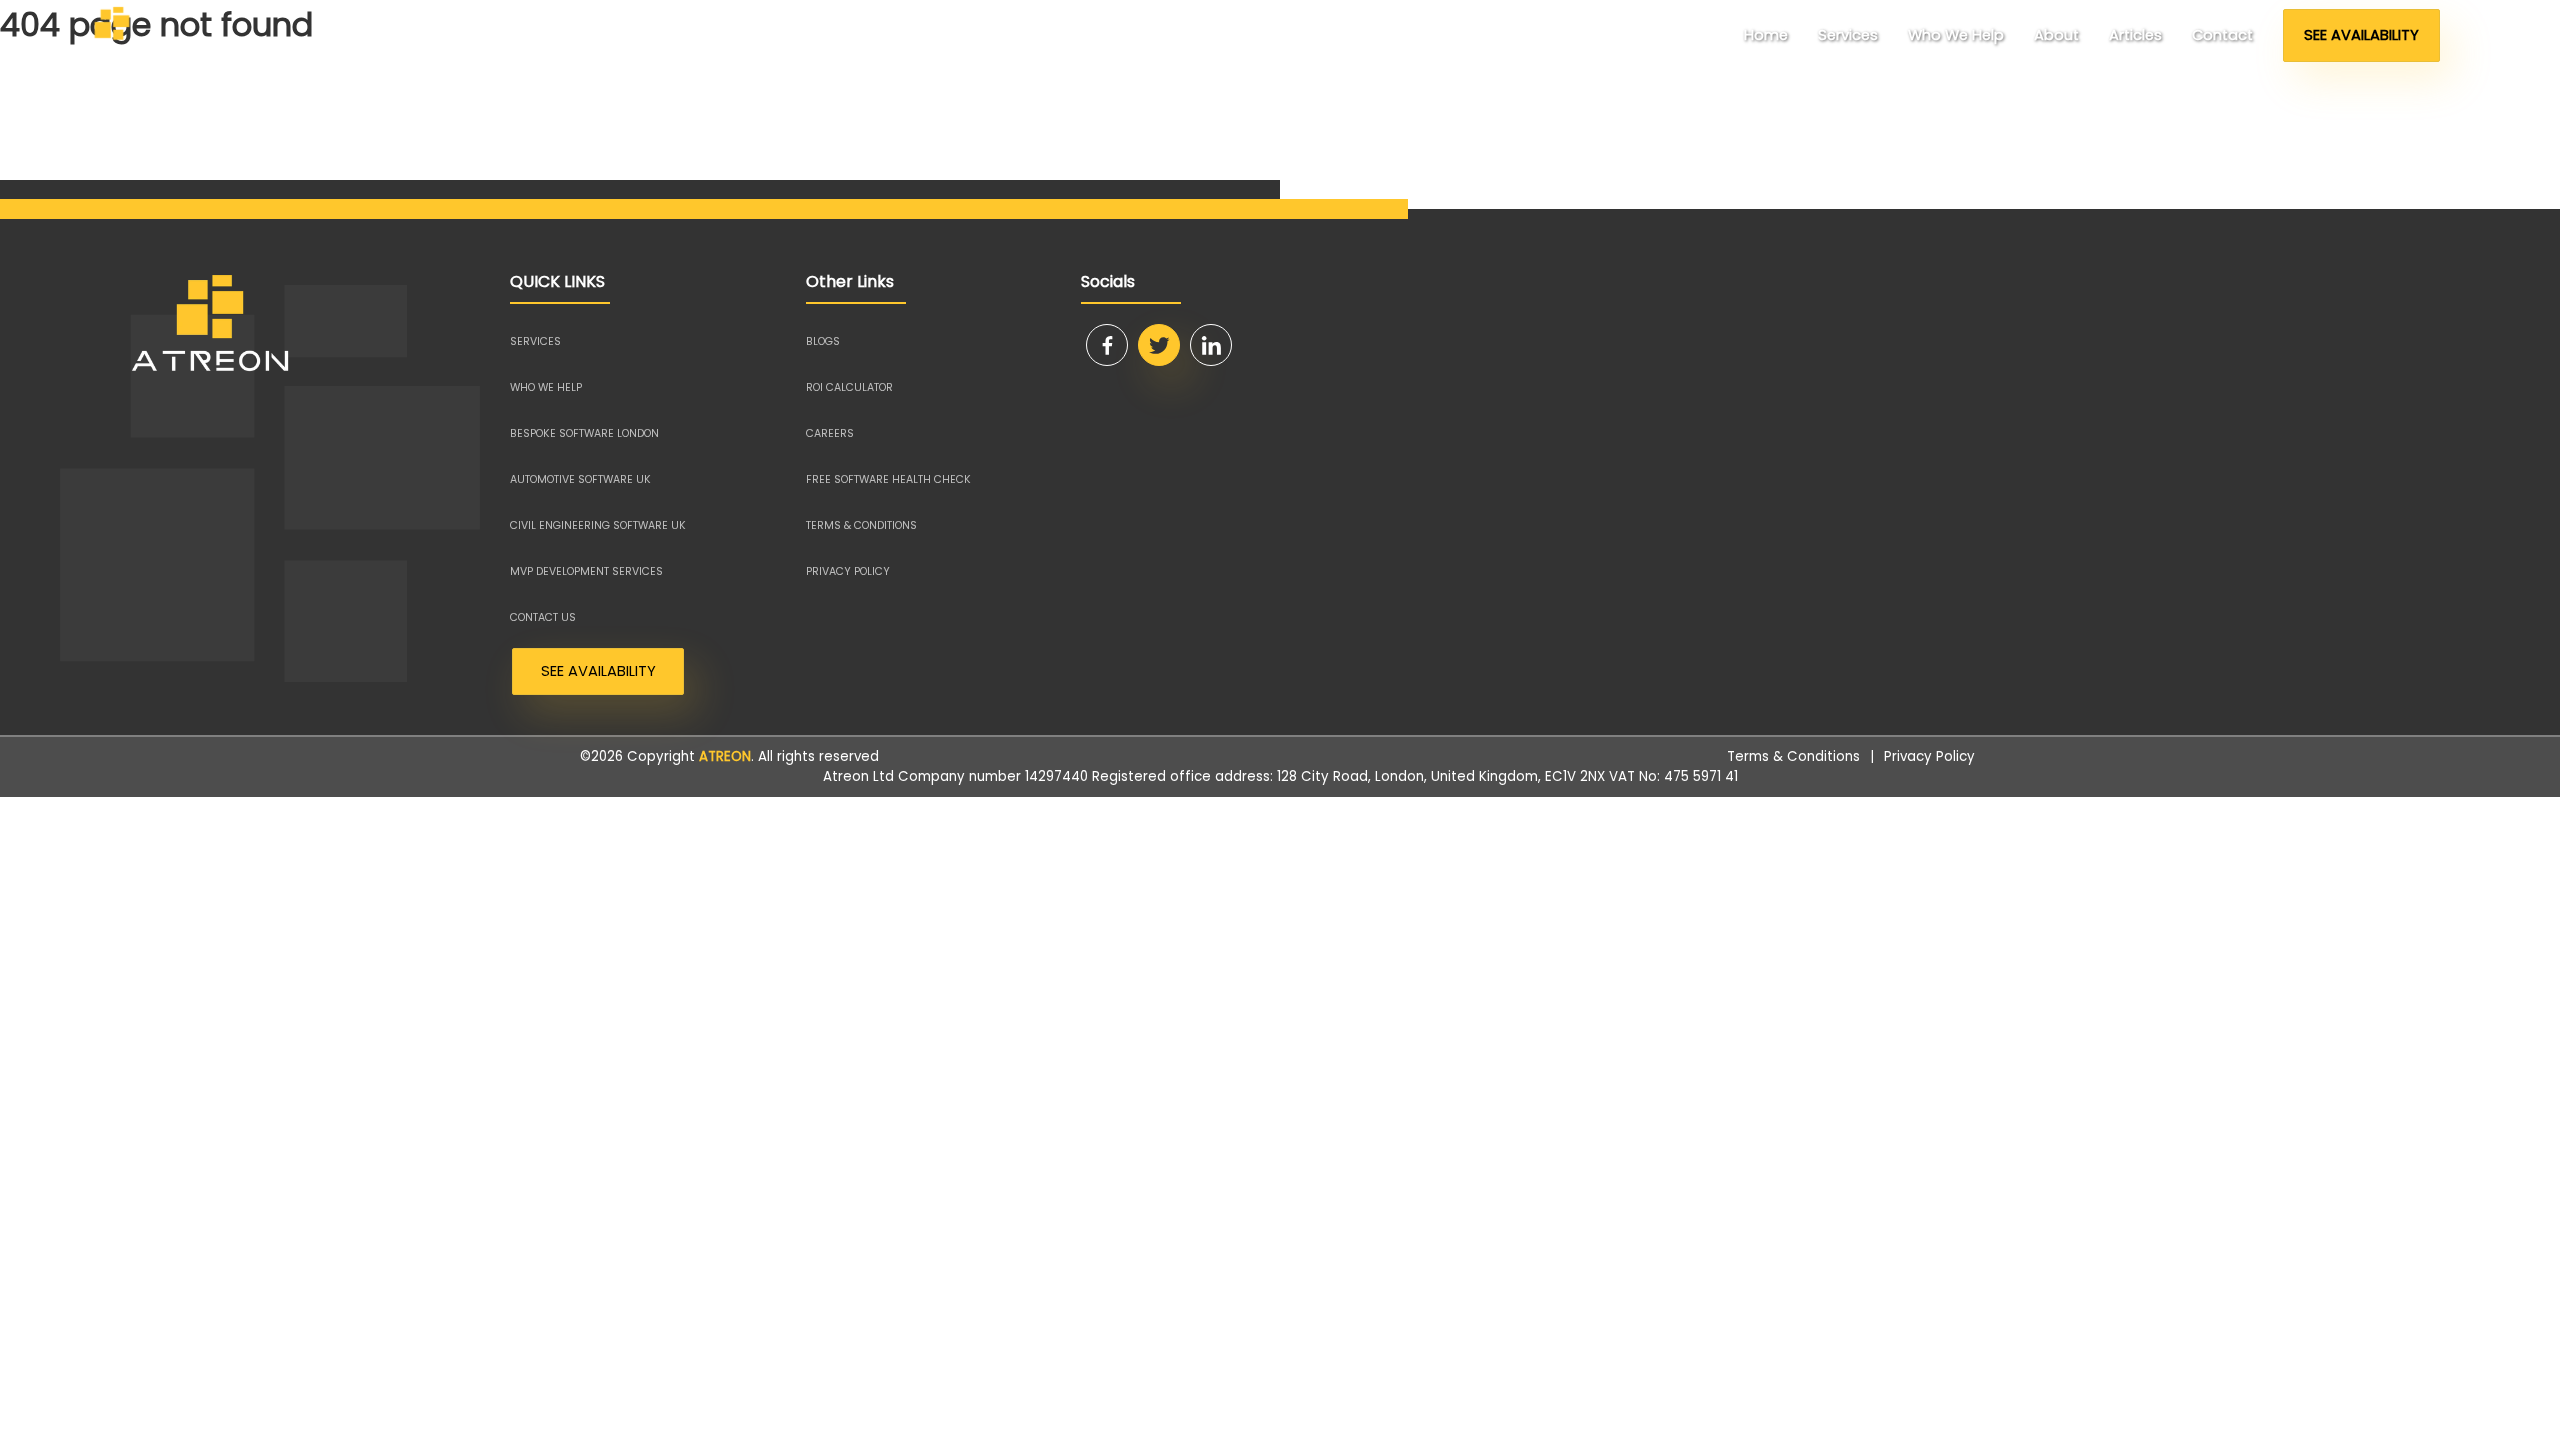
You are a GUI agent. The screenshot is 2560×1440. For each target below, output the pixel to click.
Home (1766, 35)
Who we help (1956, 35)
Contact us (543, 617)
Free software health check (888, 479)
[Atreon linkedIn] (1211, 345)
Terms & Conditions (1793, 756)
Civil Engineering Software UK (598, 525)
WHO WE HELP (546, 387)
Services (1848, 35)
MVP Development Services (586, 571)
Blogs (823, 341)
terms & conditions (861, 525)
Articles (2135, 35)
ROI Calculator (849, 387)
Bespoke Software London (584, 433)
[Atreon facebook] (1107, 345)
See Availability (2361, 35)
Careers (830, 433)
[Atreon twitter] (1159, 345)
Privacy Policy (1929, 756)
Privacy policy (848, 571)
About (2056, 35)
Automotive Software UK (580, 479)
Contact (2222, 35)
